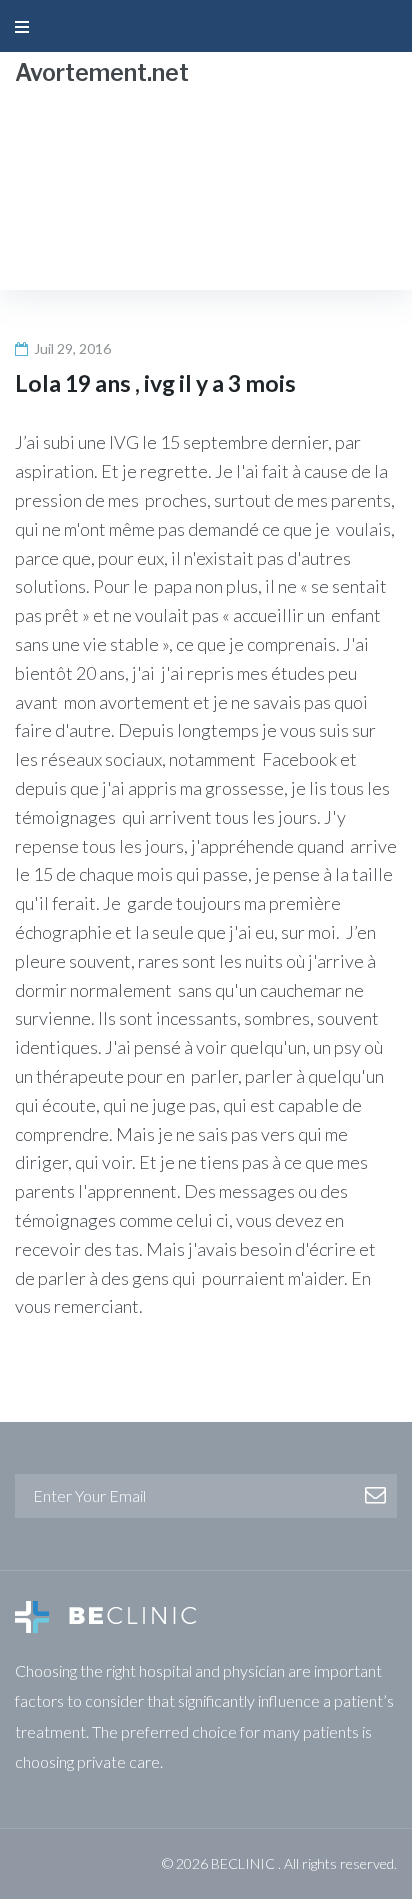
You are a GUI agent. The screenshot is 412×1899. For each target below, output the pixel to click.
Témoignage (141, 202)
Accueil (43, 202)
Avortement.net (102, 73)
